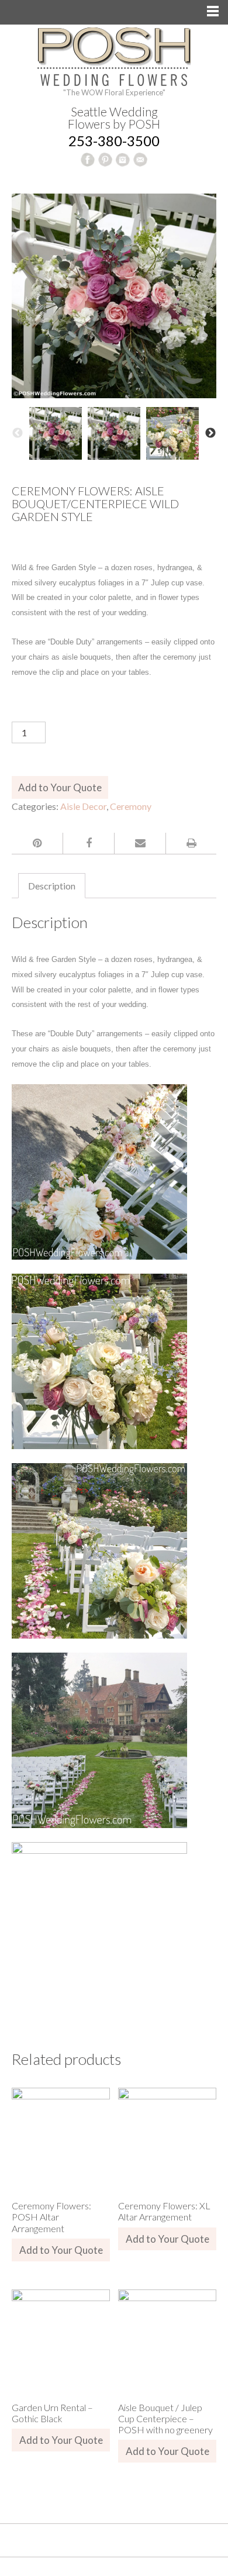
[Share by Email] (140, 843)
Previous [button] (18, 433)
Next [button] (210, 433)
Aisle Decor (83, 806)
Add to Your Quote (60, 787)
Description (52, 886)
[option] (56, 433)
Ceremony (131, 806)
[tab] (52, 886)
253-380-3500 (114, 141)
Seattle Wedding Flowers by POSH (114, 118)
